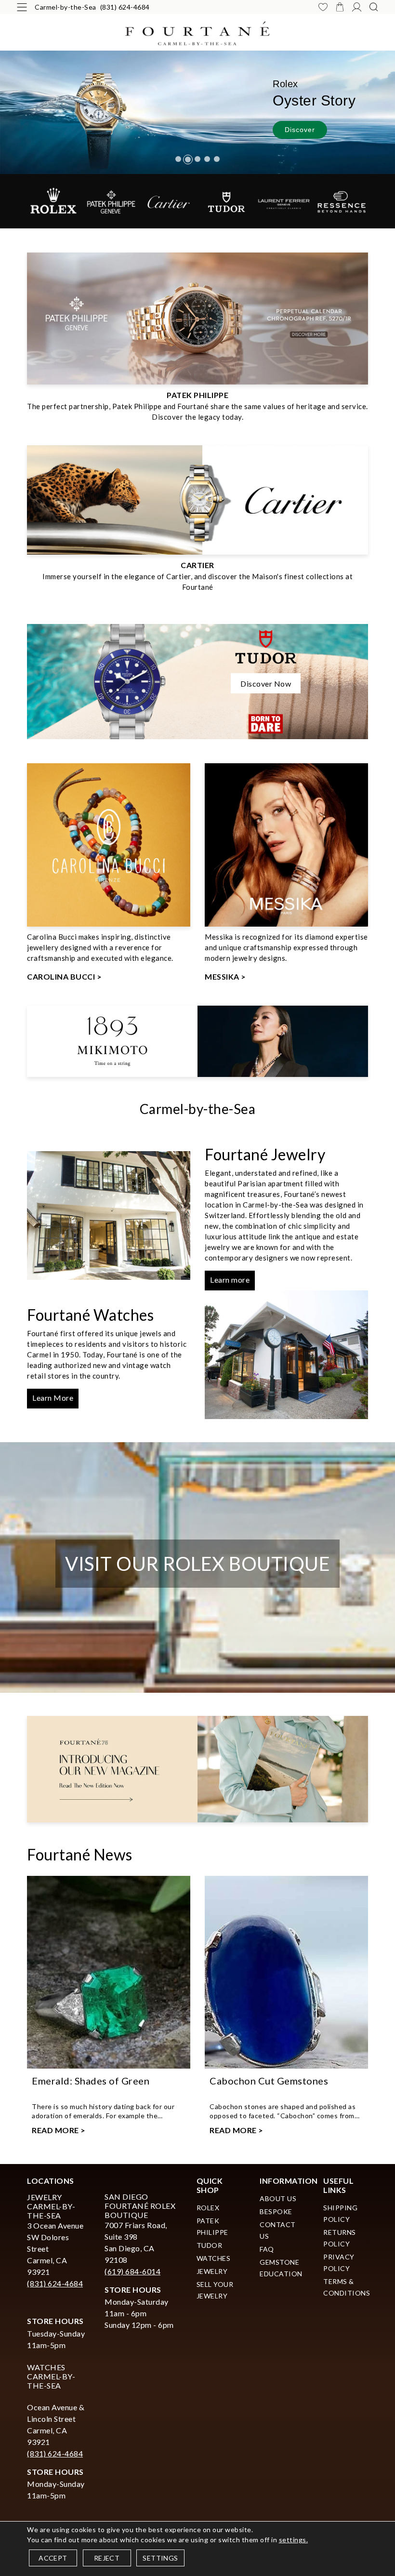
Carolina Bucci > (64, 976)
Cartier (197, 565)
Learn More (53, 1398)
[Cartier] (169, 201)
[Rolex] (53, 201)
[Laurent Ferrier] (284, 201)
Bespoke (276, 2211)
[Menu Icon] (22, 7)
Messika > (225, 976)
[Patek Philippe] (111, 201)
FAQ (267, 2249)
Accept (53, 2558)
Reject (107, 2558)
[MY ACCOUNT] (357, 7)
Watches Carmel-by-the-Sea (51, 2376)
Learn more (230, 1280)
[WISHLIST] (323, 7)
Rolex (208, 2208)
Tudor (210, 2245)
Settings (160, 2558)
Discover (300, 130)
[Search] (374, 7)
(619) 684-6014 (132, 2271)
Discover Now (266, 684)
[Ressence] (342, 201)
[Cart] (340, 7)
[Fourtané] (197, 32)
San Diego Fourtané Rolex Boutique (140, 2206)
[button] (178, 159)
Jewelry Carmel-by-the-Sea (51, 2206)
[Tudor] (226, 201)
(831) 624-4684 (125, 7)
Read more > (59, 2130)
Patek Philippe (197, 395)
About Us (278, 2198)
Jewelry (212, 2271)
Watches (214, 2258)
